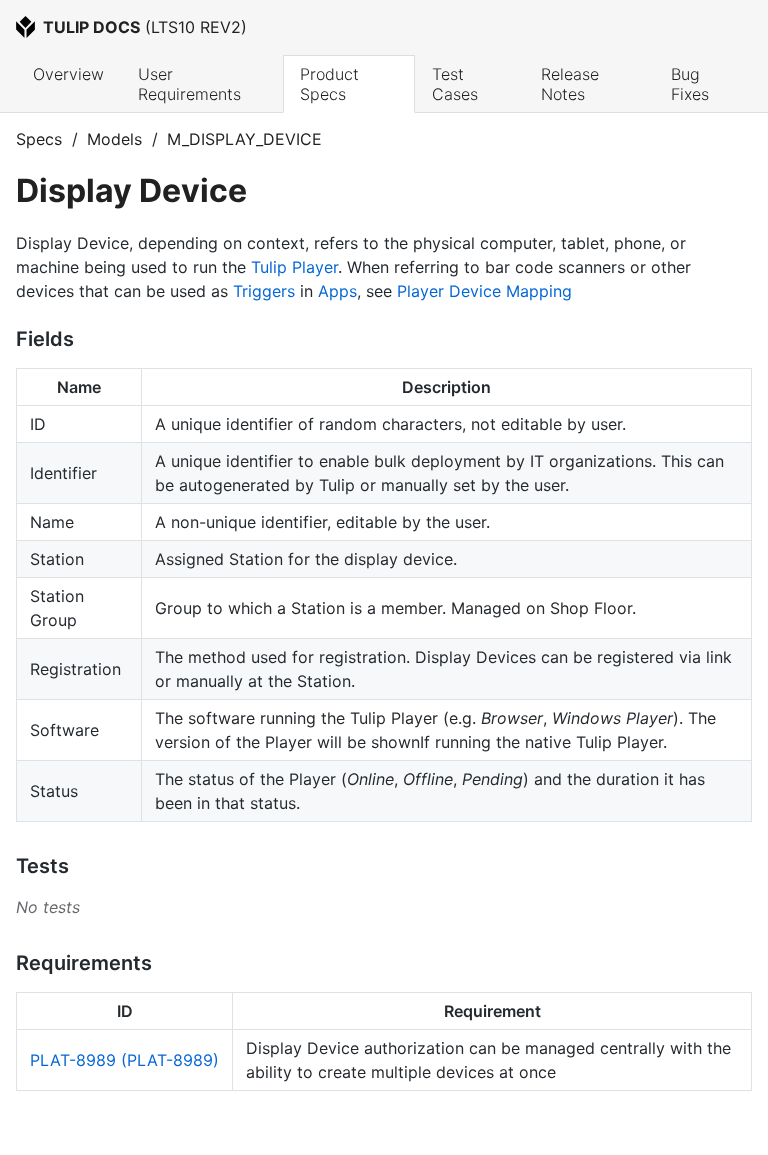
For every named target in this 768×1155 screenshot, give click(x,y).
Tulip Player (294, 267)
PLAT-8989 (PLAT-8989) (124, 1060)
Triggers (264, 291)
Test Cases (455, 84)
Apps (337, 291)
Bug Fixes (690, 84)
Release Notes (572, 84)
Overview (68, 74)
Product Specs (332, 84)
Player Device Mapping (484, 291)
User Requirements (189, 84)
